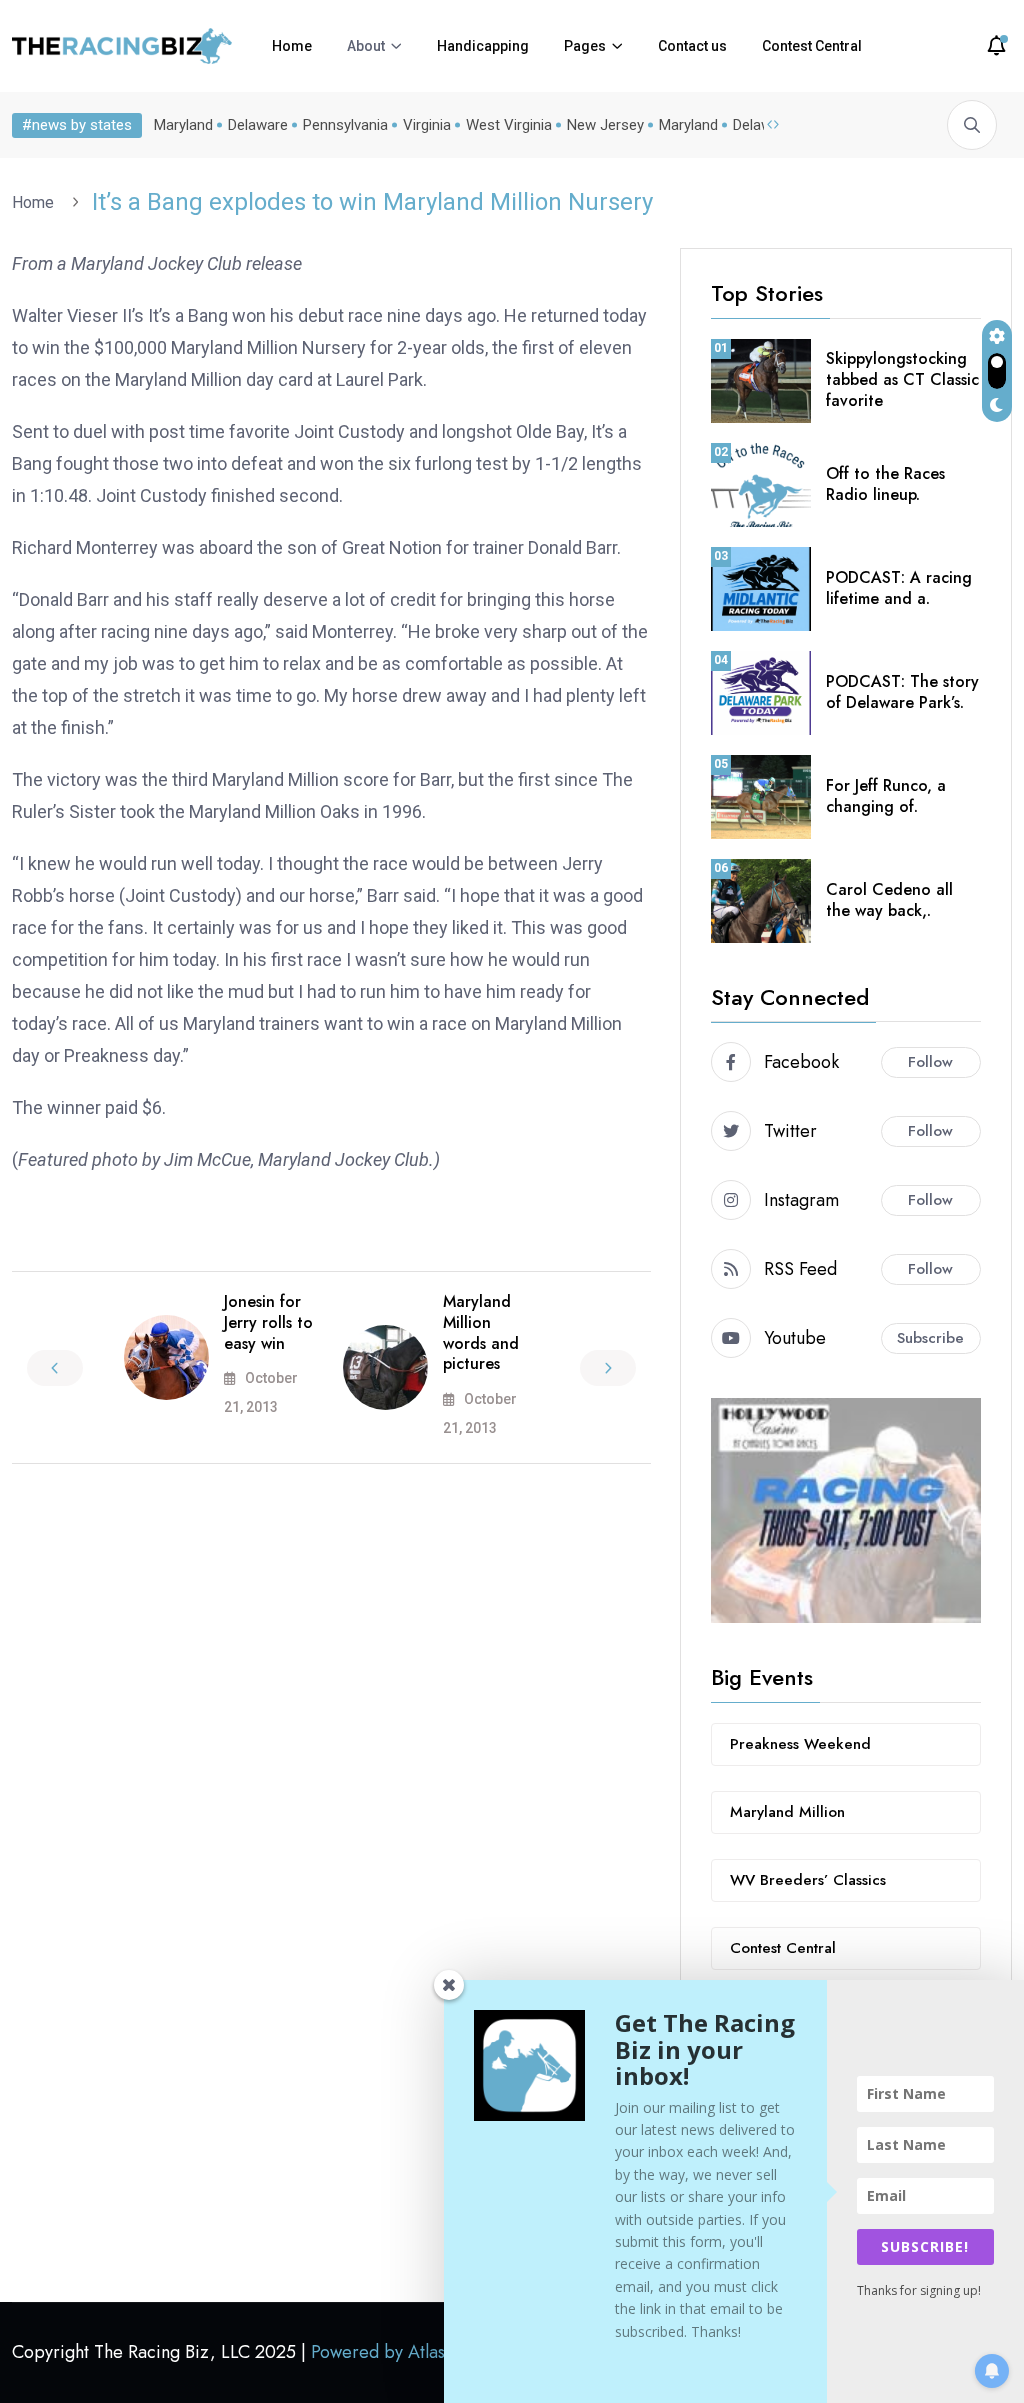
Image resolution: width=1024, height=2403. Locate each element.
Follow (930, 1062)
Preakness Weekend (800, 1744)
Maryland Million (787, 1812)
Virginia (427, 125)
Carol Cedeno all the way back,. (889, 900)
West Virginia (509, 125)
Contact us (692, 46)
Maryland (183, 125)
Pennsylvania (345, 125)
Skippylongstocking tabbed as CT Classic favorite (902, 379)
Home (292, 46)
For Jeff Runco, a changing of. (886, 796)
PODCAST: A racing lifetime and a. (899, 588)
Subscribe (930, 1338)
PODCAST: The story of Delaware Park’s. (902, 692)
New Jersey (605, 125)
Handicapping (483, 46)
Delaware (258, 125)
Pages (585, 46)
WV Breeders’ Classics (808, 1880)
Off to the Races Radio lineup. (885, 484)
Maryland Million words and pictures (481, 1332)
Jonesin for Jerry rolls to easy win (268, 1322)
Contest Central (812, 46)
